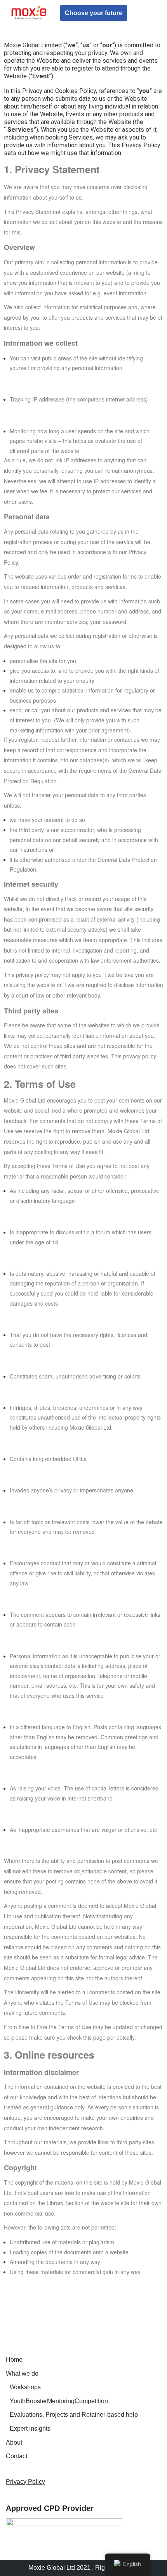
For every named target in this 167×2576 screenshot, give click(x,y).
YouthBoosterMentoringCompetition (59, 2401)
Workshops (25, 2387)
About (14, 2442)
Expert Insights (30, 2429)
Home (14, 2360)
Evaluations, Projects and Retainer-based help (74, 2415)
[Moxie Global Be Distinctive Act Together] (29, 13)
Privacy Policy (25, 2482)
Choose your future (94, 13)
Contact (17, 2456)
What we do (22, 2374)
